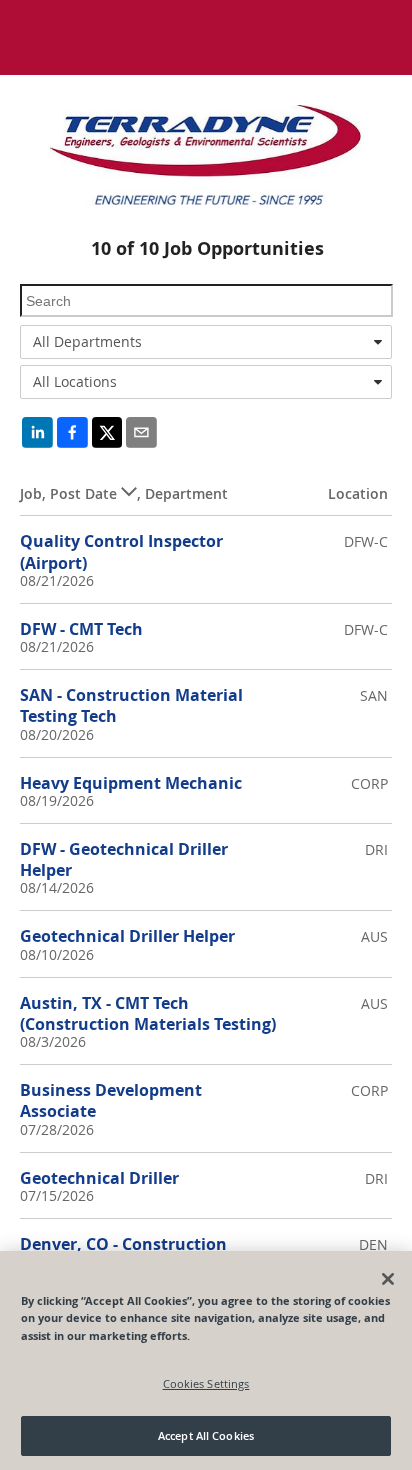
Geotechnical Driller (99, 1178)
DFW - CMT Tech (81, 629)
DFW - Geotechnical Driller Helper (124, 859)
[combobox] (206, 342)
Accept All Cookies (206, 1435)
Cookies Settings (206, 1383)
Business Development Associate (111, 1100)
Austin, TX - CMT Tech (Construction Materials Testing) (148, 1013)
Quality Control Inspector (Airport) (121, 551)
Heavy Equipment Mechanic (131, 783)
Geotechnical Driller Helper (127, 936)
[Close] (388, 1279)
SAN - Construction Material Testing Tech (131, 705)
